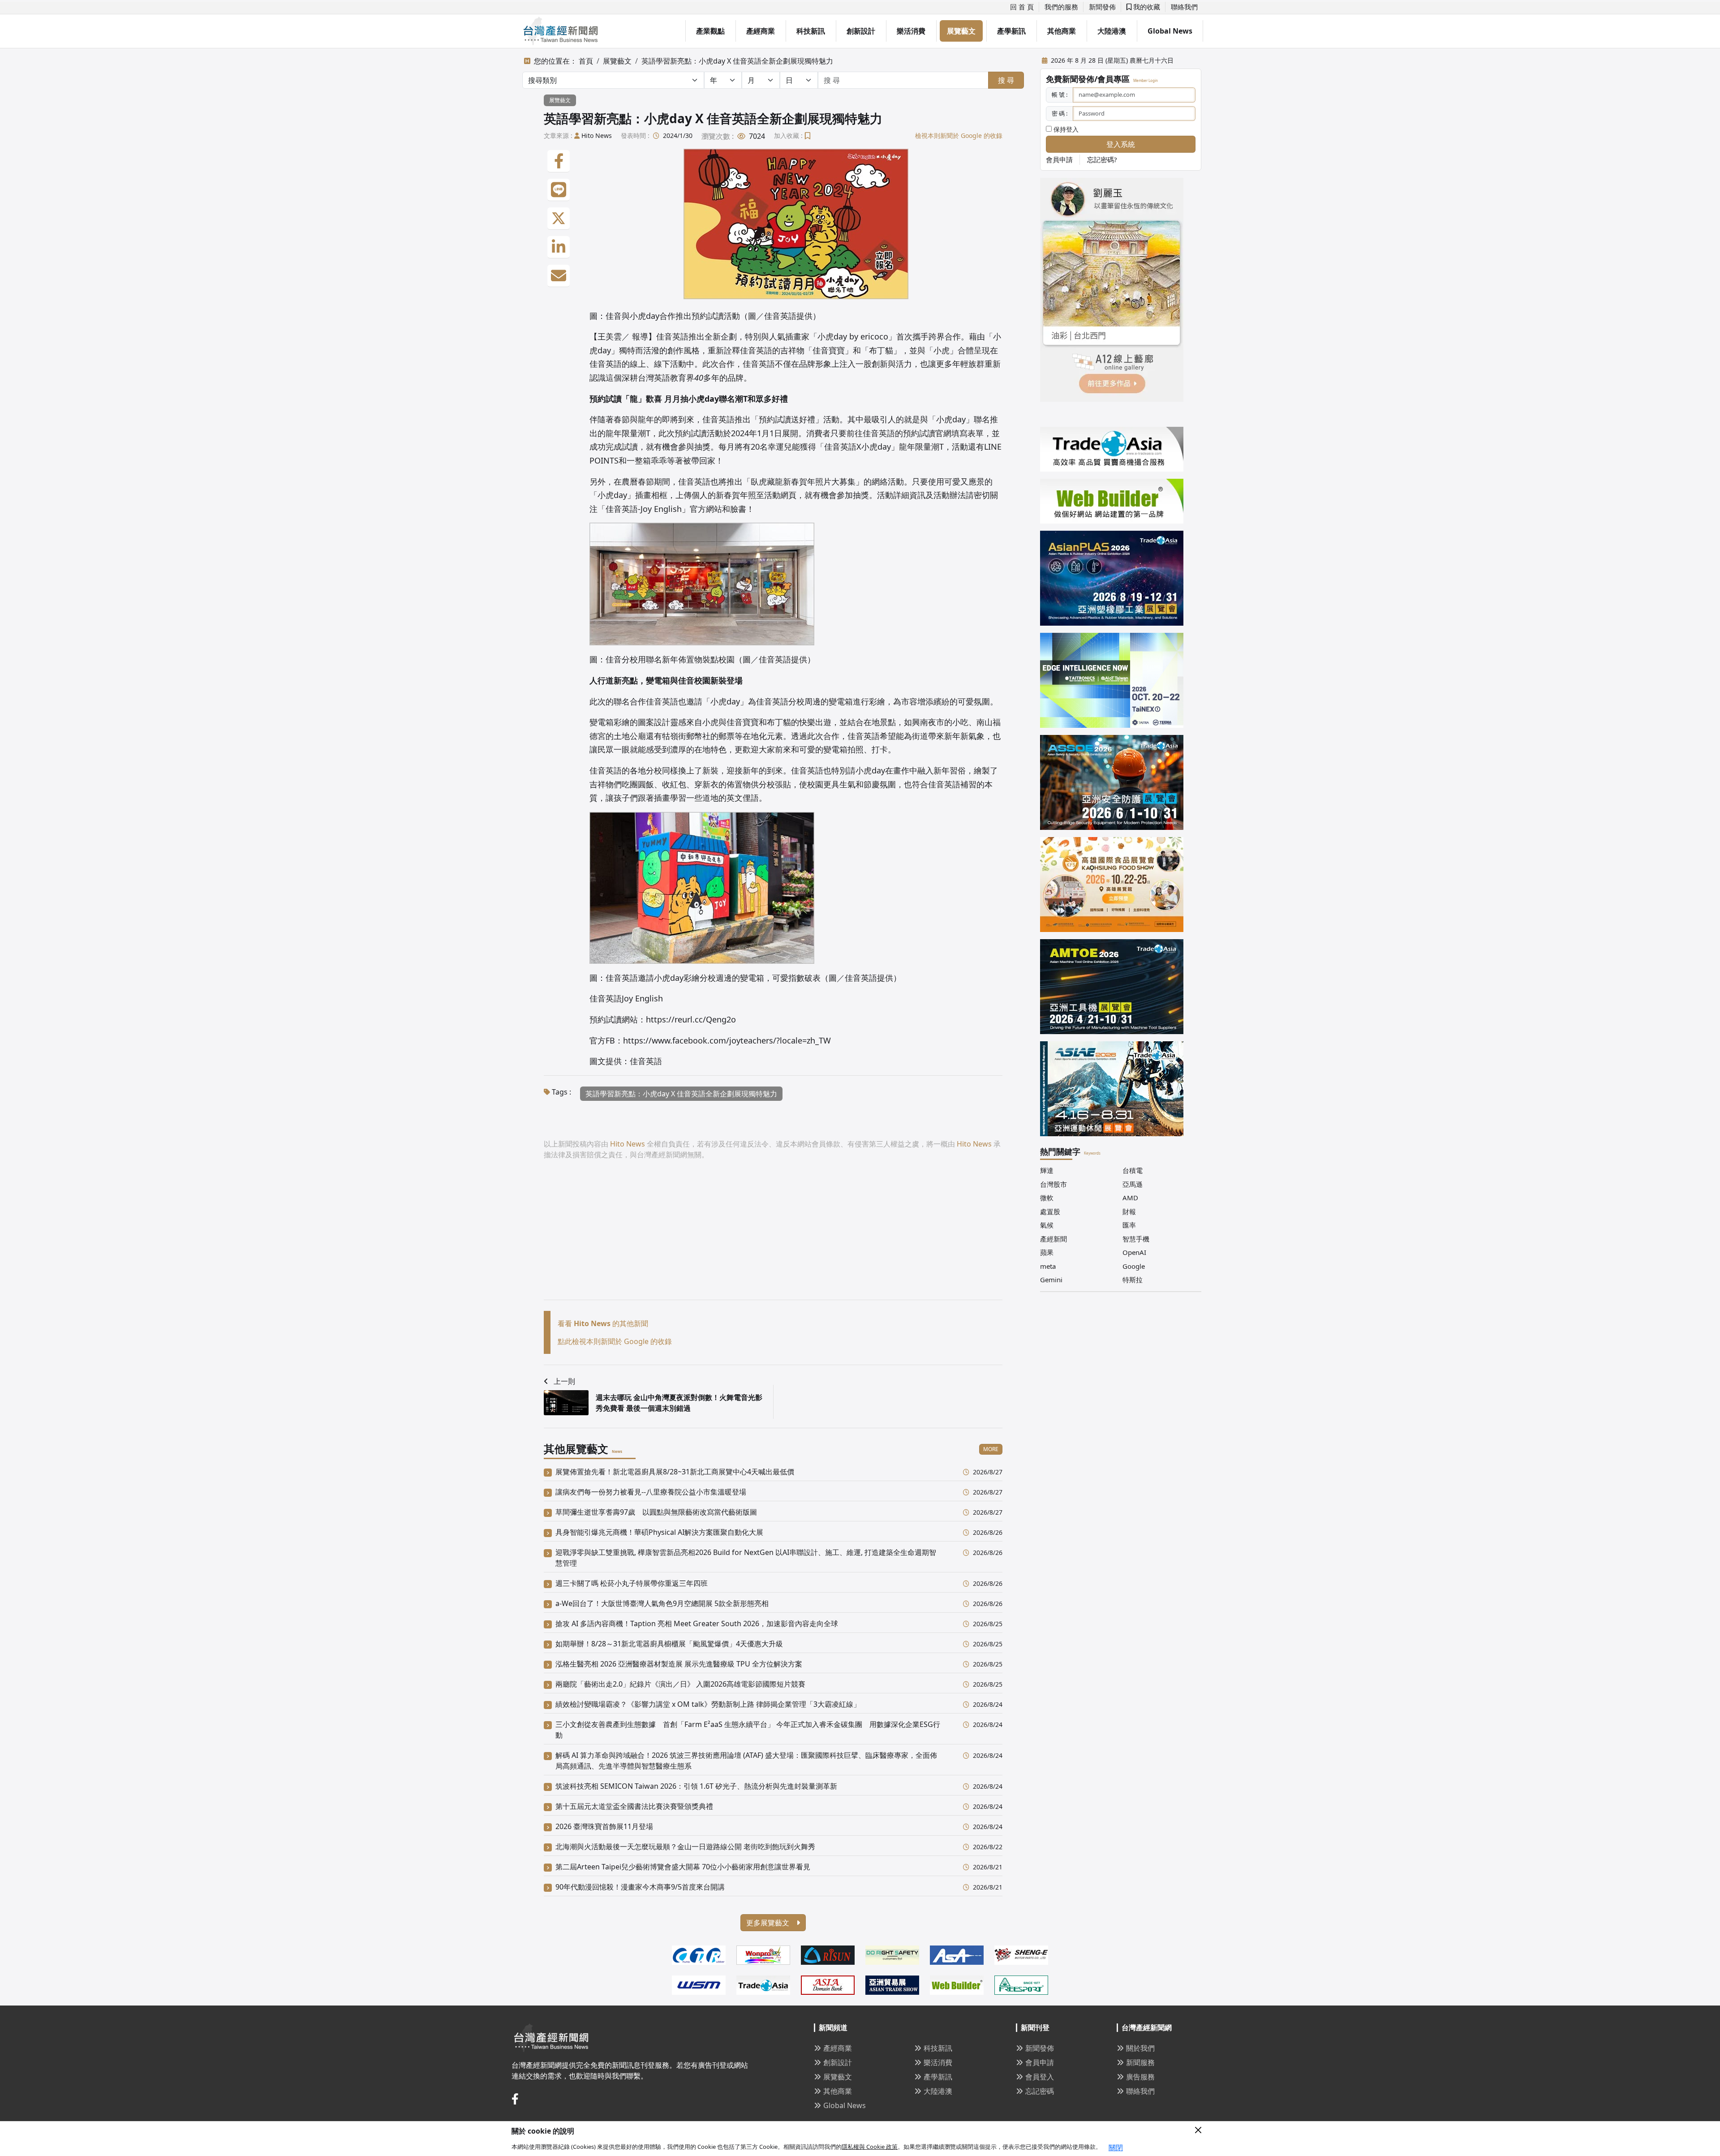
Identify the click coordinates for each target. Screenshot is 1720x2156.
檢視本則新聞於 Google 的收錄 (959, 135)
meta (1048, 1266)
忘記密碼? (1102, 159)
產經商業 (761, 31)
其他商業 (1062, 31)
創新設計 (861, 31)
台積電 (1133, 1170)
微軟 (1047, 1198)
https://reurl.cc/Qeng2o (691, 1019)
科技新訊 (811, 31)
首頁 (586, 61)
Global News (1170, 31)
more (991, 1449)
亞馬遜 (1133, 1184)
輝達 (1047, 1170)
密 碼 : (1060, 113)
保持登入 (1065, 129)
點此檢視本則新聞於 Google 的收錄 (615, 1341)
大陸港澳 (1112, 31)
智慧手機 (1136, 1239)
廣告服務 (1140, 2077)
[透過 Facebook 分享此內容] (559, 161)
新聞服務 (1140, 2062)
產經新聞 (1053, 1239)
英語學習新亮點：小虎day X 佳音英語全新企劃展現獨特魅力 (737, 61)
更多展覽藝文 (769, 1923)
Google (1134, 1266)
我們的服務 (1061, 7)
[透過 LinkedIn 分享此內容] (559, 247)
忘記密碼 (1040, 2091)
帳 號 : (1060, 94)
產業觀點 (710, 31)
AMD (1130, 1198)
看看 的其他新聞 (603, 1323)
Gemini (1051, 1280)
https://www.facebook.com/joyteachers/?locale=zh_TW (727, 1040)
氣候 (1047, 1225)
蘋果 (1047, 1252)
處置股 (1050, 1211)
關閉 (1116, 2147)
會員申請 (1059, 159)
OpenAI (1134, 1252)
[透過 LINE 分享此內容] (559, 190)
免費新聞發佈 (1070, 79)
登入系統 (1121, 144)
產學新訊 (1011, 31)
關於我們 (1140, 2048)
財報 (1129, 1211)
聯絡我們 (1184, 7)
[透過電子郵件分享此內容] (559, 276)
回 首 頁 (1022, 7)
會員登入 (1040, 2077)
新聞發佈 (1102, 7)
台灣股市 (1053, 1184)
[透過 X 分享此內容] (559, 219)
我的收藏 (1146, 7)
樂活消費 (911, 31)
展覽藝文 (961, 31)
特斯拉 (1133, 1280)
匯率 (1129, 1225)
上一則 (564, 1381)
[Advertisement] (773, 1237)
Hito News (597, 135)
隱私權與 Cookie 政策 (870, 2147)
